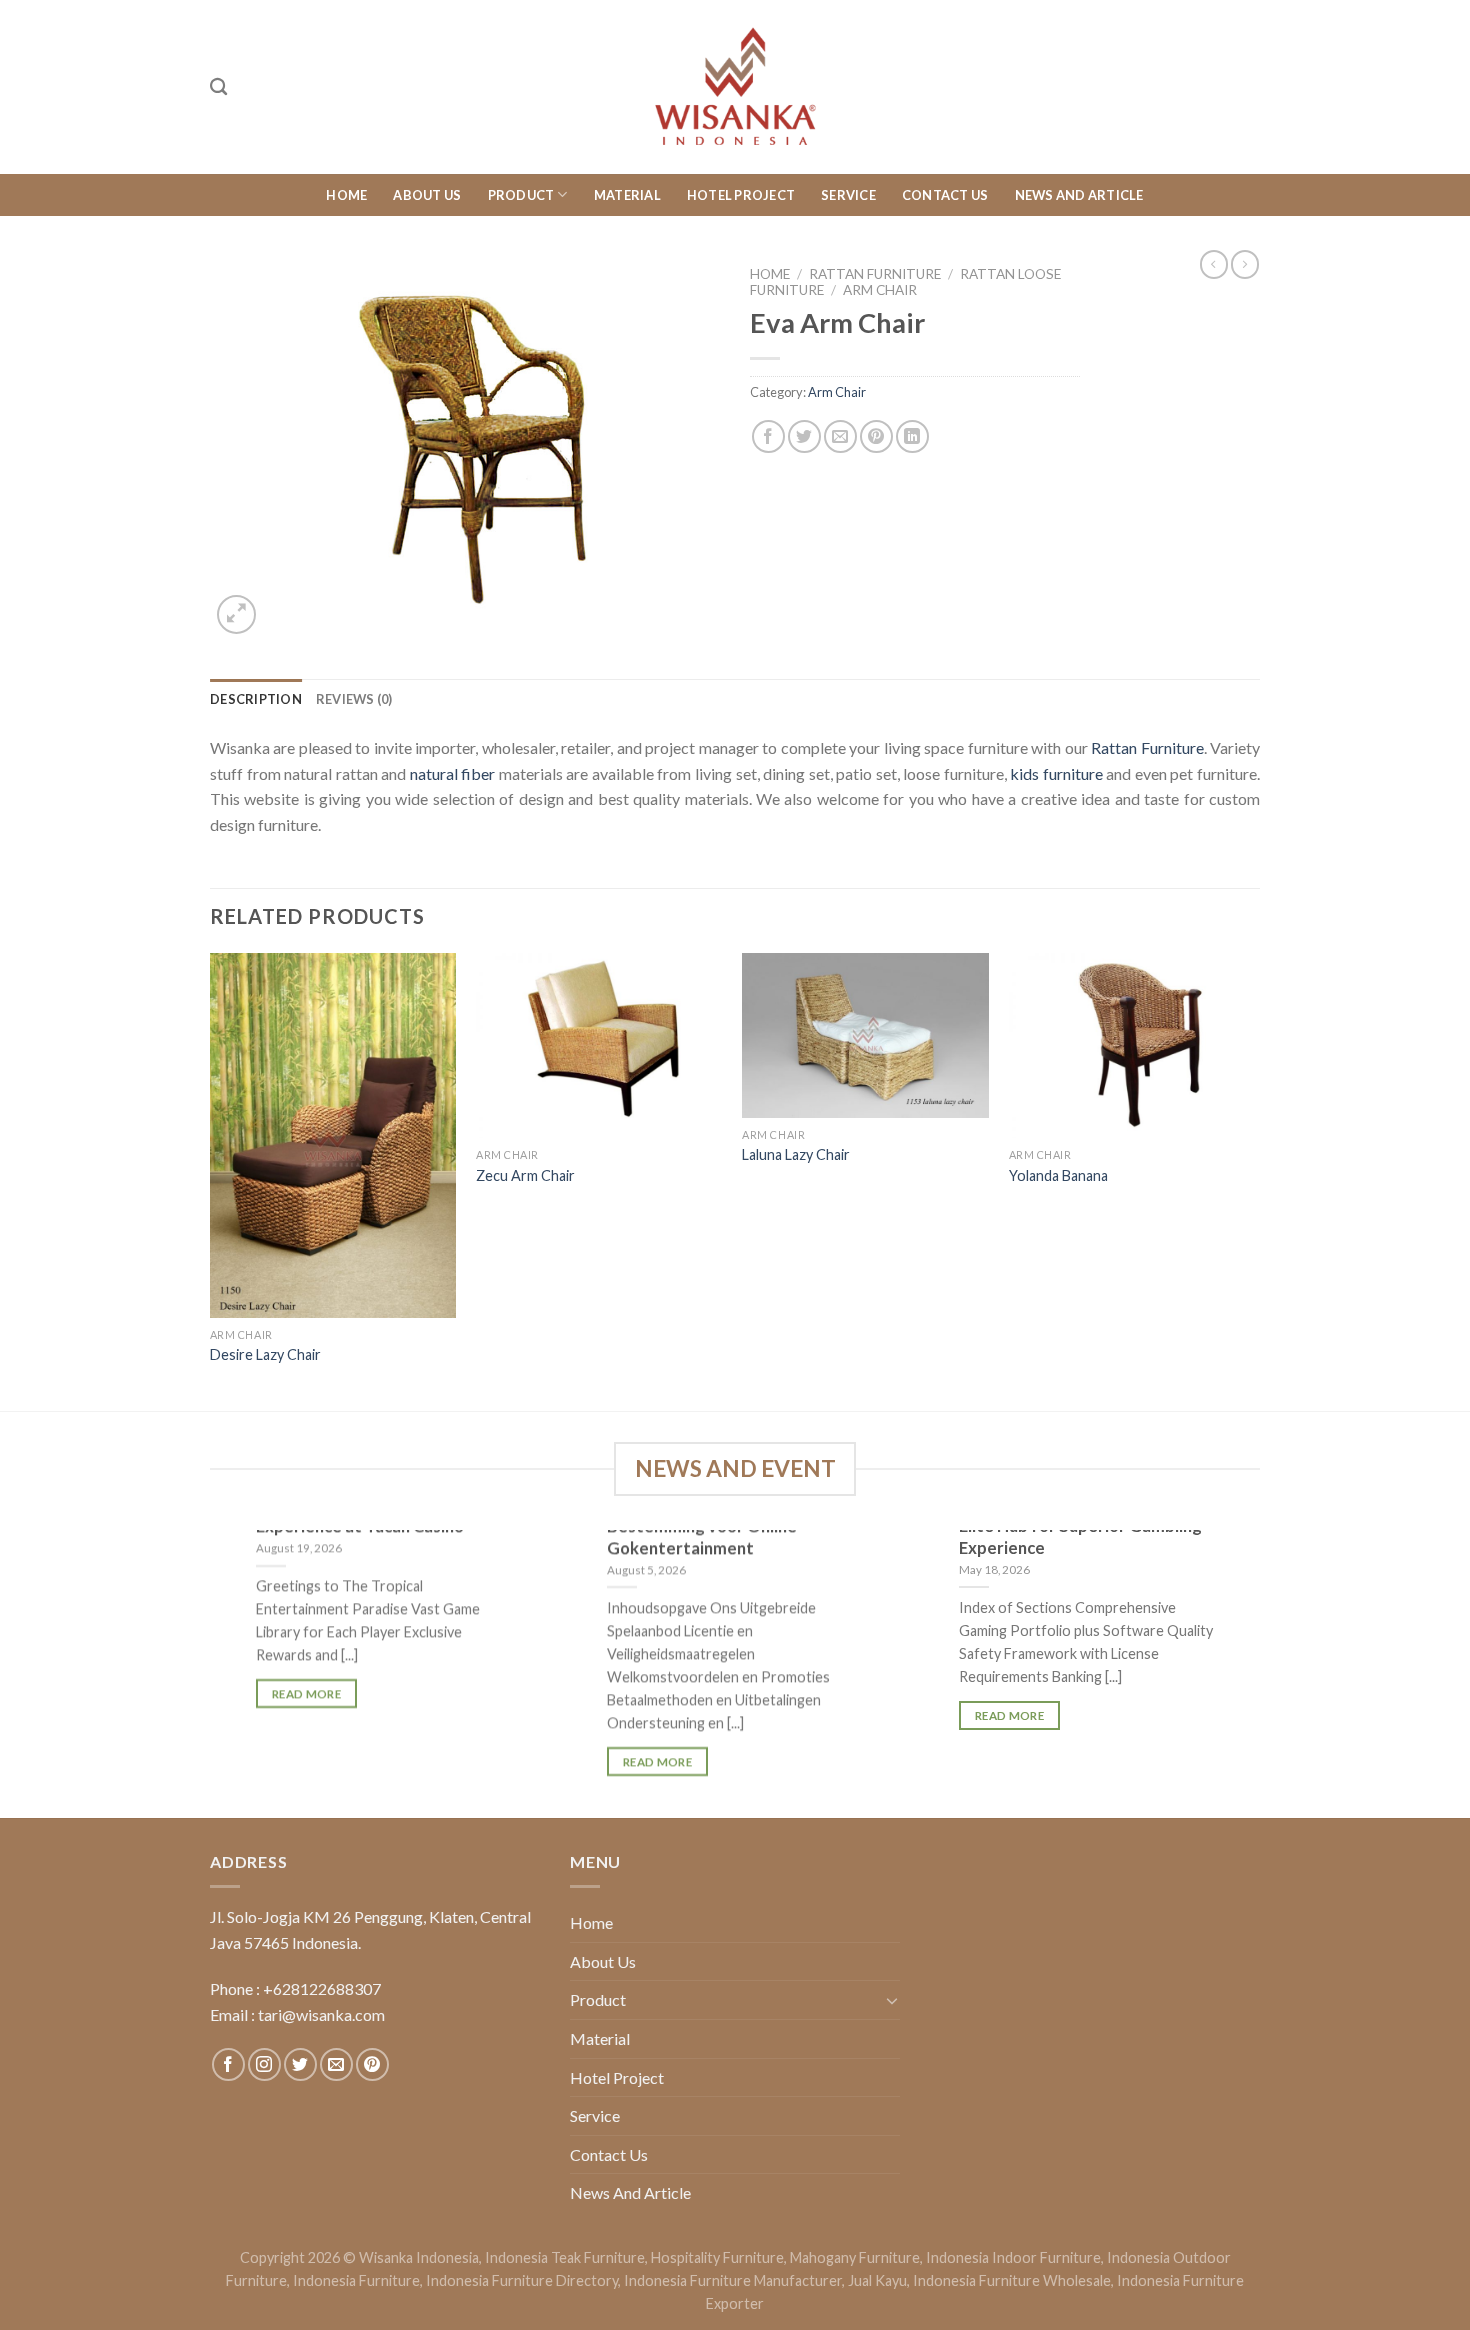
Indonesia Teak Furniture (565, 2257)
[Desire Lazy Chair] (333, 1135)
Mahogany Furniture (855, 2257)
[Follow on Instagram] (264, 2064)
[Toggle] (892, 2000)
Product (521, 195)
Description (256, 699)
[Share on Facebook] (768, 436)
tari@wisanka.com (323, 2014)
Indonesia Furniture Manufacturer (733, 2280)
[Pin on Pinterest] (876, 436)
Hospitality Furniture (717, 2257)
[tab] (256, 699)
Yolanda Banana (1058, 1175)
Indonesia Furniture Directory (522, 2280)
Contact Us (945, 195)
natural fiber (453, 773)
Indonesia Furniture (356, 2280)
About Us (427, 195)
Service (848, 195)
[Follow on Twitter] (300, 2064)
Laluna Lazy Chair (796, 1154)
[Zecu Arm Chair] (599, 1045)
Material (627, 195)
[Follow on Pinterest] (372, 2064)
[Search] (218, 87)
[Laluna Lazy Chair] (865, 1035)
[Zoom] (236, 614)
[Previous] (211, 1180)
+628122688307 (322, 1988)
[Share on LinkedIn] (912, 436)
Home (346, 195)
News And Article (1079, 195)
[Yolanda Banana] (1132, 1045)
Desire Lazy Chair (265, 1354)
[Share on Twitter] (804, 436)
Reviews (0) (354, 699)
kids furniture (1056, 773)
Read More (306, 1693)
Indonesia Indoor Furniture (1013, 2257)
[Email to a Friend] (840, 436)
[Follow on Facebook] (228, 2064)
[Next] (1254, 1180)
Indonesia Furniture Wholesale (1012, 2280)
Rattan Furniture (875, 274)
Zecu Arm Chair (525, 1175)
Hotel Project (741, 195)
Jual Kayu (877, 2280)
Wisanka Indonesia (419, 2257)
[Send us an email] (336, 2064)
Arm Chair (880, 290)
